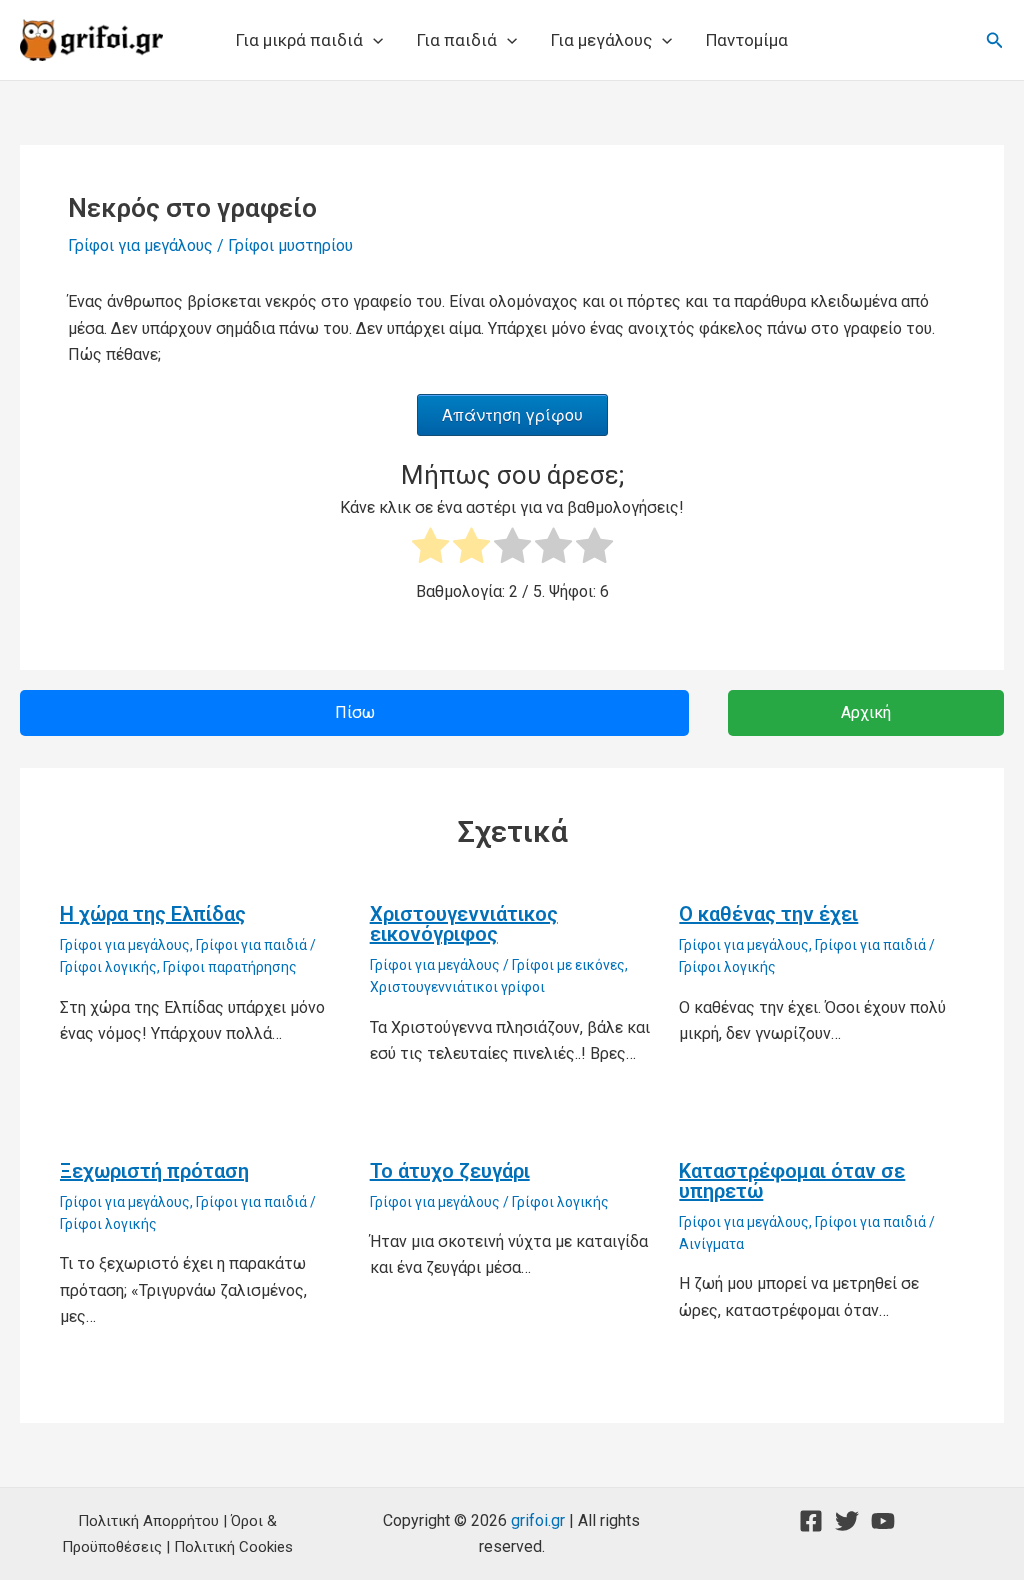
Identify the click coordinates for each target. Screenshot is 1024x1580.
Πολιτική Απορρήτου (148, 1521)
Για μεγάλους (601, 40)
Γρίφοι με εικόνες (568, 965)
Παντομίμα (747, 40)
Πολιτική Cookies (233, 1547)
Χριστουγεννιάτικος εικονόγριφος (464, 924)
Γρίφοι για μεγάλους (140, 245)
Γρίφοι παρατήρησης (230, 967)
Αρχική (866, 712)
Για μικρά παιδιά (299, 40)
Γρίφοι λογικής (108, 967)
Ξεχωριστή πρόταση (154, 1171)
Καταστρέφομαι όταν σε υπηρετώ (792, 1181)
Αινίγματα (711, 1244)
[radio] (430, 549)
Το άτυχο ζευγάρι (450, 1171)
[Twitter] (847, 1521)
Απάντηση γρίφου (512, 414)
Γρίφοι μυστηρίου (290, 245)
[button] (373, 40)
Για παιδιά (457, 40)
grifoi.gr (538, 1520)
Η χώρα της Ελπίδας (153, 914)
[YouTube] (883, 1521)
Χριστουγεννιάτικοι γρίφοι (457, 987)
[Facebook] (811, 1521)
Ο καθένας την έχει (768, 914)
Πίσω (355, 712)
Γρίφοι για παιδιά (251, 945)
